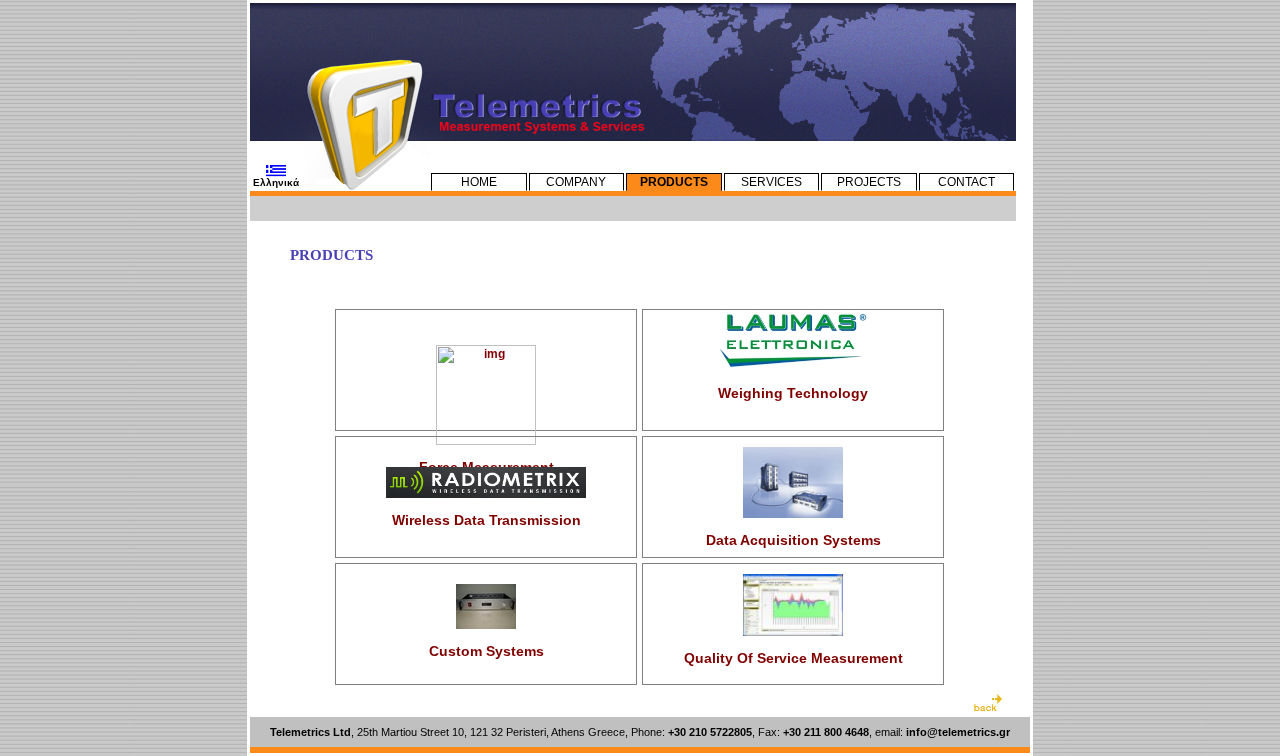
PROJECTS (869, 182)
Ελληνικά (276, 182)
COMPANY (576, 182)
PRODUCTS (674, 182)
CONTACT (966, 182)
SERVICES (771, 182)
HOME (479, 182)
